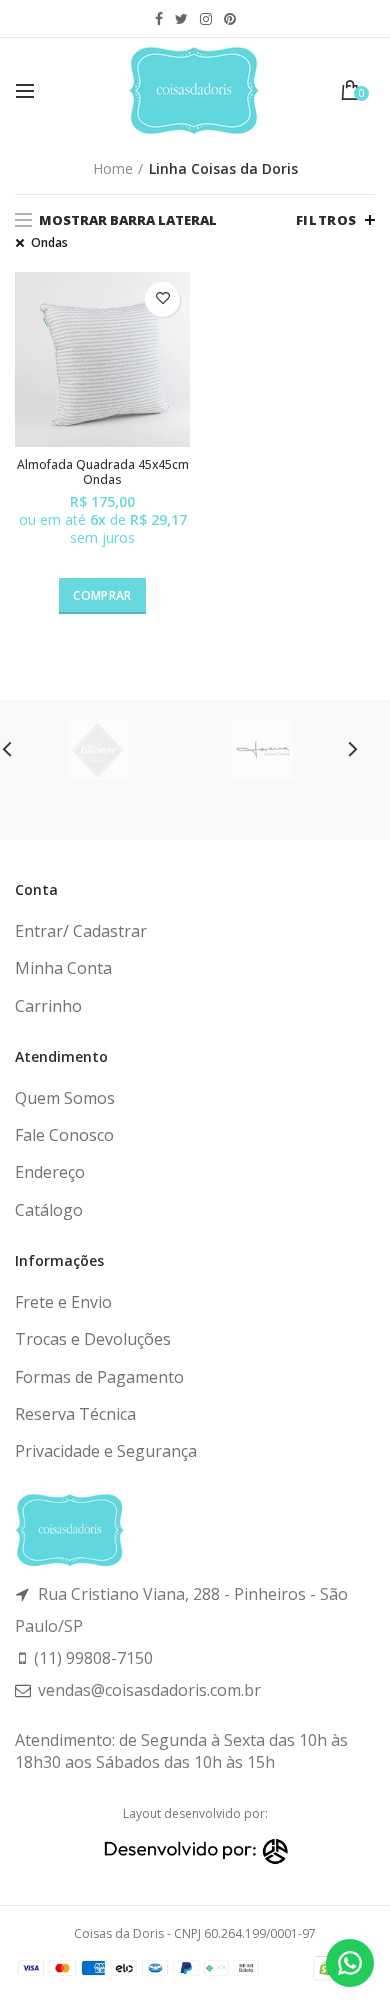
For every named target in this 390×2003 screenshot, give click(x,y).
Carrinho (48, 1006)
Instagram (206, 19)
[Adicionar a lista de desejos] (162, 299)
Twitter (181, 19)
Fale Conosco (64, 1135)
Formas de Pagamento (99, 1377)
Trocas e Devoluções (93, 1339)
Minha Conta (63, 968)
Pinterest (230, 19)
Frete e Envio (63, 1302)
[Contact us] (350, 1963)
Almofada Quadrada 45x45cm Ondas (103, 472)
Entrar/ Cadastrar (81, 931)
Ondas (49, 243)
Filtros (326, 220)
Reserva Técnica (75, 1414)
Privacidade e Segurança (106, 1451)
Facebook (159, 19)
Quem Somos (65, 1098)
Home (113, 168)
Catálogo (49, 1210)
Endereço (50, 1172)
